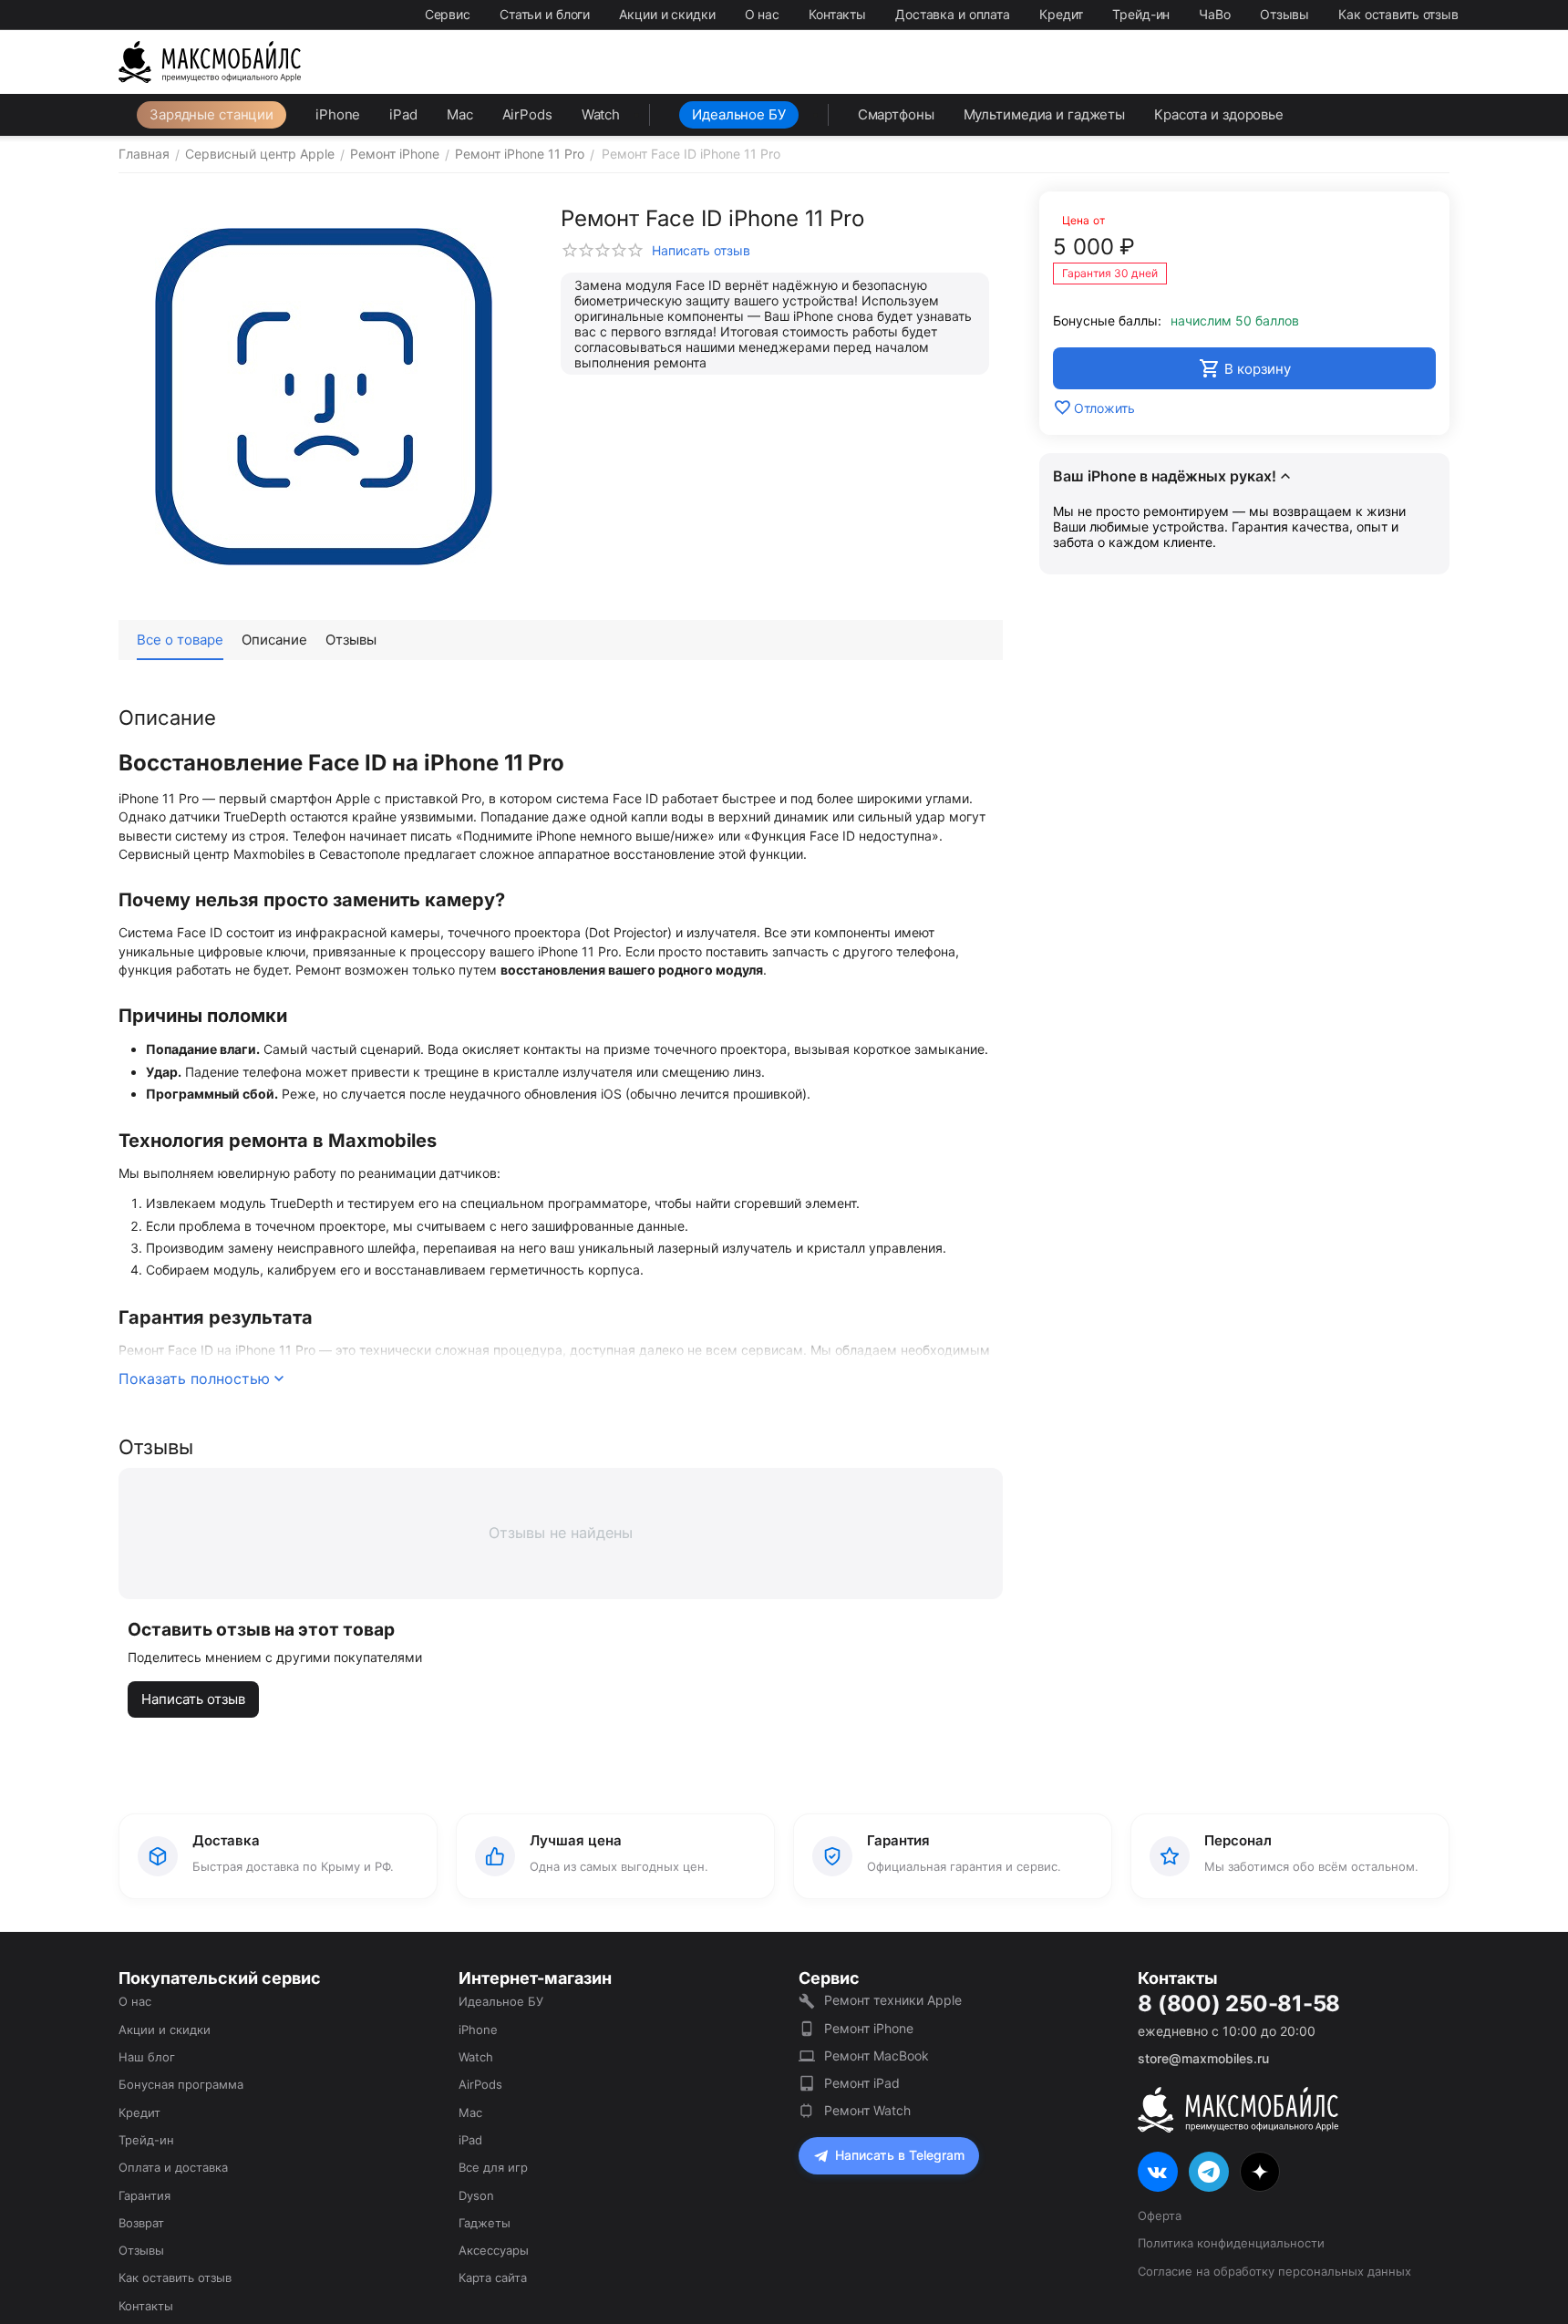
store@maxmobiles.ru (1203, 2058)
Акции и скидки (667, 14)
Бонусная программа (181, 2084)
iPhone (338, 114)
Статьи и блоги (545, 14)
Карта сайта (493, 2278)
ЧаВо (1215, 14)
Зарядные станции (211, 114)
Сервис (448, 14)
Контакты (837, 14)
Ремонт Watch (867, 2110)
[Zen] (1260, 2172)
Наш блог (147, 2057)
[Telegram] (1209, 2172)
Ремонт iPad (862, 2083)
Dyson (476, 2195)
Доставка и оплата (953, 14)
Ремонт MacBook (877, 2055)
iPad (403, 114)
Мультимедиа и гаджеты (1044, 114)
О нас (762, 14)
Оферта (1160, 2216)
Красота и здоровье (1219, 114)
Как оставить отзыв (1398, 14)
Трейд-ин (1141, 14)
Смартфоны (896, 114)
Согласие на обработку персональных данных (1274, 2271)
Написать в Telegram (900, 2155)
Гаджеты (485, 2223)
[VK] (1158, 2172)
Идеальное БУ (739, 114)
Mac (460, 114)
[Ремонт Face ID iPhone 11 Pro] (324, 397)
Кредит (1061, 14)
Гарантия (144, 2195)
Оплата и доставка (173, 2167)
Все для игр (493, 2167)
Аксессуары (494, 2250)
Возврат (141, 2223)
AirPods (527, 114)
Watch (601, 114)
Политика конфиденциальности (1231, 2243)
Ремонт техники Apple (893, 2000)
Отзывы (1284, 14)
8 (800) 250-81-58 (1239, 2004)
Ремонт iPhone (869, 2028)
